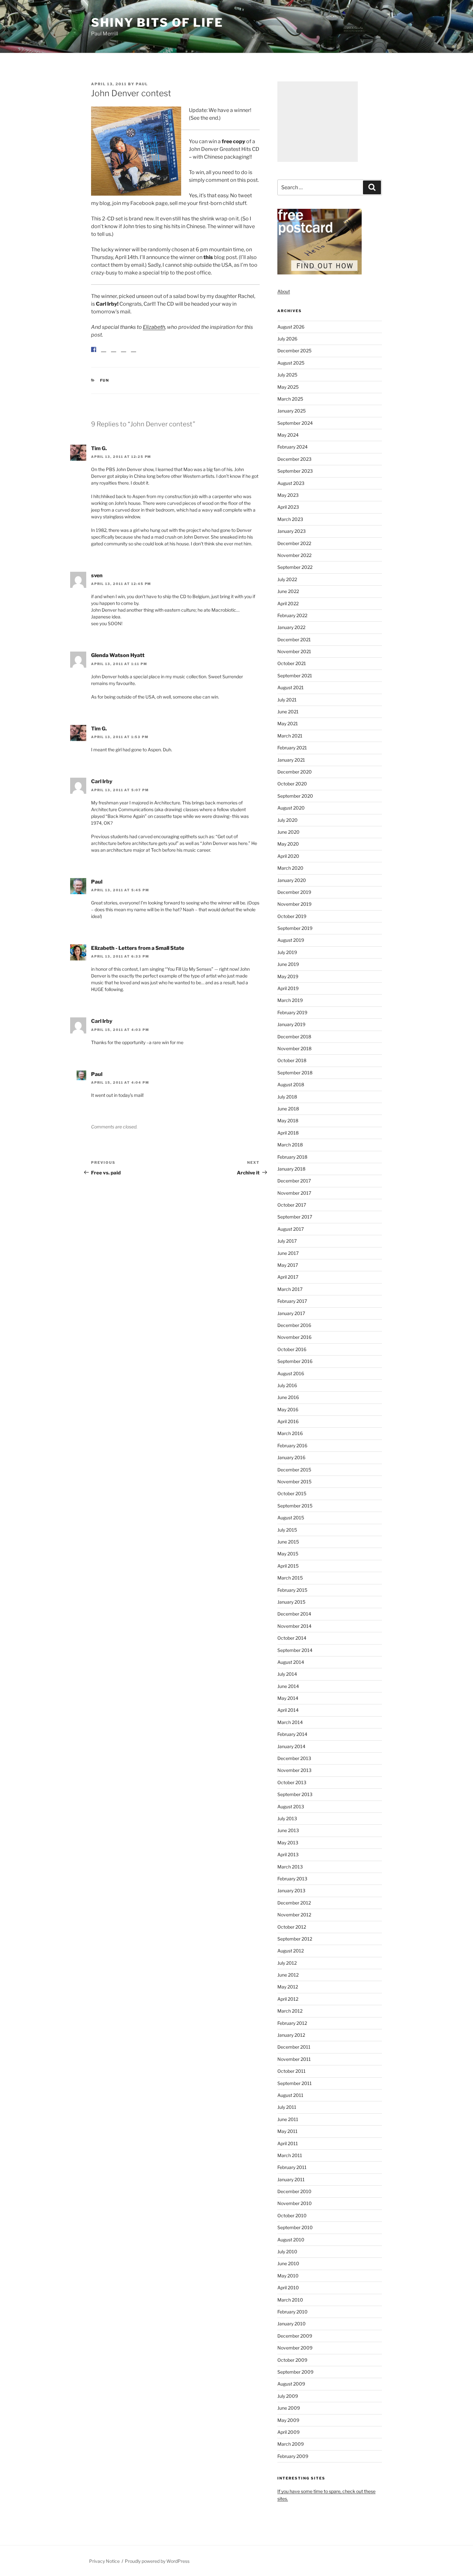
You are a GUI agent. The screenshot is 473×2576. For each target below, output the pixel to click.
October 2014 (292, 1638)
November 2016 (294, 1337)
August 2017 (291, 1229)
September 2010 (295, 2227)
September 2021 (295, 676)
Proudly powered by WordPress (157, 2561)
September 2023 (295, 471)
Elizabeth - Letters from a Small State (138, 953)
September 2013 (295, 1794)
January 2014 (291, 1746)
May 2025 (288, 387)
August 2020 (291, 808)
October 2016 (292, 1349)
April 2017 (288, 1277)
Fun (105, 385)
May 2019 (288, 976)
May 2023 (288, 495)
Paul (142, 84)
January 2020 (292, 880)
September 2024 (295, 423)
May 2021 (288, 723)
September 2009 (295, 2372)
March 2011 (290, 2155)
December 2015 (294, 1470)
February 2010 (292, 2312)
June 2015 (288, 1542)
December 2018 (294, 1037)
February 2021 (292, 748)
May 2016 (288, 1409)
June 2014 (288, 1686)
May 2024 (288, 435)
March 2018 (290, 1145)
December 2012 (294, 1903)
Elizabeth (154, 327)
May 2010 (288, 2276)
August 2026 (291, 327)
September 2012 (295, 1939)
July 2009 (288, 2396)
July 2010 (287, 2252)
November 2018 (294, 1048)
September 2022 (295, 567)
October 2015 (292, 1493)
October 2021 (292, 663)
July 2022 (287, 579)
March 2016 (290, 1433)
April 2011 (288, 2143)
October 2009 (292, 2360)
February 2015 (292, 1590)
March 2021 (290, 736)
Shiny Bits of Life (157, 23)
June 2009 (289, 2408)
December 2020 (295, 772)
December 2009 (295, 2336)
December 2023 (294, 459)
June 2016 (288, 1397)
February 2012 (292, 2023)
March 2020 (290, 868)
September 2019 (295, 928)
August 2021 (291, 687)
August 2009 (291, 2384)
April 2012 (288, 1999)
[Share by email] (134, 355)
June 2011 (288, 2119)
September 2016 (295, 1361)
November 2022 (294, 555)
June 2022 (288, 591)
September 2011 (295, 2083)
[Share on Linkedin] (124, 355)
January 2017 (291, 1313)
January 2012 (291, 2035)
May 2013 (288, 1843)
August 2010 (291, 2240)
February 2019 (292, 1012)
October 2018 (292, 1060)
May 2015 (288, 1554)
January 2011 (291, 2179)
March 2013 (290, 1867)
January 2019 (291, 1024)
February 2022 (292, 615)
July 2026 (287, 339)
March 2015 (290, 1578)
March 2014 (290, 1722)
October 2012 (292, 1927)
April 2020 (288, 856)
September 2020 (295, 796)
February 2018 (292, 1157)
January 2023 (292, 531)
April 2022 (288, 603)
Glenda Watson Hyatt (118, 660)
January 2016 (291, 1457)
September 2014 (295, 1650)
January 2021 (291, 760)
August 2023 (291, 483)
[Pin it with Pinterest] (114, 355)
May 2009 (288, 2420)
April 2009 (288, 2432)
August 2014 (291, 1662)
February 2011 (292, 2167)
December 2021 (294, 639)
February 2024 (292, 447)
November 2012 (294, 1915)
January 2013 (291, 1890)
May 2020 (288, 844)
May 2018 (288, 1121)
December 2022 (294, 543)
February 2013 (292, 1879)
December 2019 (294, 892)
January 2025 (292, 411)
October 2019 (292, 916)
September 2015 (295, 1506)
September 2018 (295, 1073)
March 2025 (290, 399)
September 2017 (295, 1217)
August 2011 (290, 2095)
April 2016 (288, 1421)
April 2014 (288, 1710)
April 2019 (288, 988)
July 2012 (287, 1963)
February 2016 (292, 1446)
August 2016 (291, 1373)
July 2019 (287, 952)
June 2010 (288, 2263)
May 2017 (288, 1265)
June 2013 (288, 1830)
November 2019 (294, 904)
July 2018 (287, 1097)
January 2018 (291, 1169)
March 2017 (290, 1289)
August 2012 (291, 1951)
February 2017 (292, 1301)
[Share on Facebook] (94, 349)
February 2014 (292, 1734)
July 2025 (287, 375)
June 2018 (288, 1109)
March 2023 (290, 519)
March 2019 (290, 1000)
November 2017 (294, 1193)
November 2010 (295, 2203)
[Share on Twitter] (104, 355)
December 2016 (294, 1325)
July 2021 (287, 700)
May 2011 (288, 2131)
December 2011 (294, 2047)
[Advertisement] (318, 122)
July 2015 (287, 1530)
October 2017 (292, 1205)
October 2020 (292, 784)
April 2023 (288, 507)
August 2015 (291, 1518)
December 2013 (294, 1758)
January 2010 (292, 2324)
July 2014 (287, 1674)
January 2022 (291, 627)
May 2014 (288, 1698)
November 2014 (294, 1626)
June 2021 (288, 712)
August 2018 (291, 1084)
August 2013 (291, 1807)
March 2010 (290, 2300)
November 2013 (294, 1770)
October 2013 (292, 1782)
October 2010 (292, 2215)
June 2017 (288, 1253)
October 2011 (292, 2071)
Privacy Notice (104, 2561)
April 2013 (288, 1854)
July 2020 (288, 820)
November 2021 (294, 651)
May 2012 (288, 1987)
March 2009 (291, 2444)
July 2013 (287, 1818)
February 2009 (293, 2456)
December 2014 (294, 1614)
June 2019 (288, 964)
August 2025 (291, 363)
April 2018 (288, 1133)
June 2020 (288, 832)
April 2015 (288, 1566)
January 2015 (291, 1602)
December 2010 (294, 2191)
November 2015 (294, 1482)
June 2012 (288, 1975)
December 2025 (294, 351)
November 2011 (294, 2059)
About (284, 291)
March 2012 (290, 2011)
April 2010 (288, 2288)
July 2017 (287, 1241)
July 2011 (287, 2107)
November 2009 (295, 2348)
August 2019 (291, 940)
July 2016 (287, 1385)
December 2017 (294, 1181)
